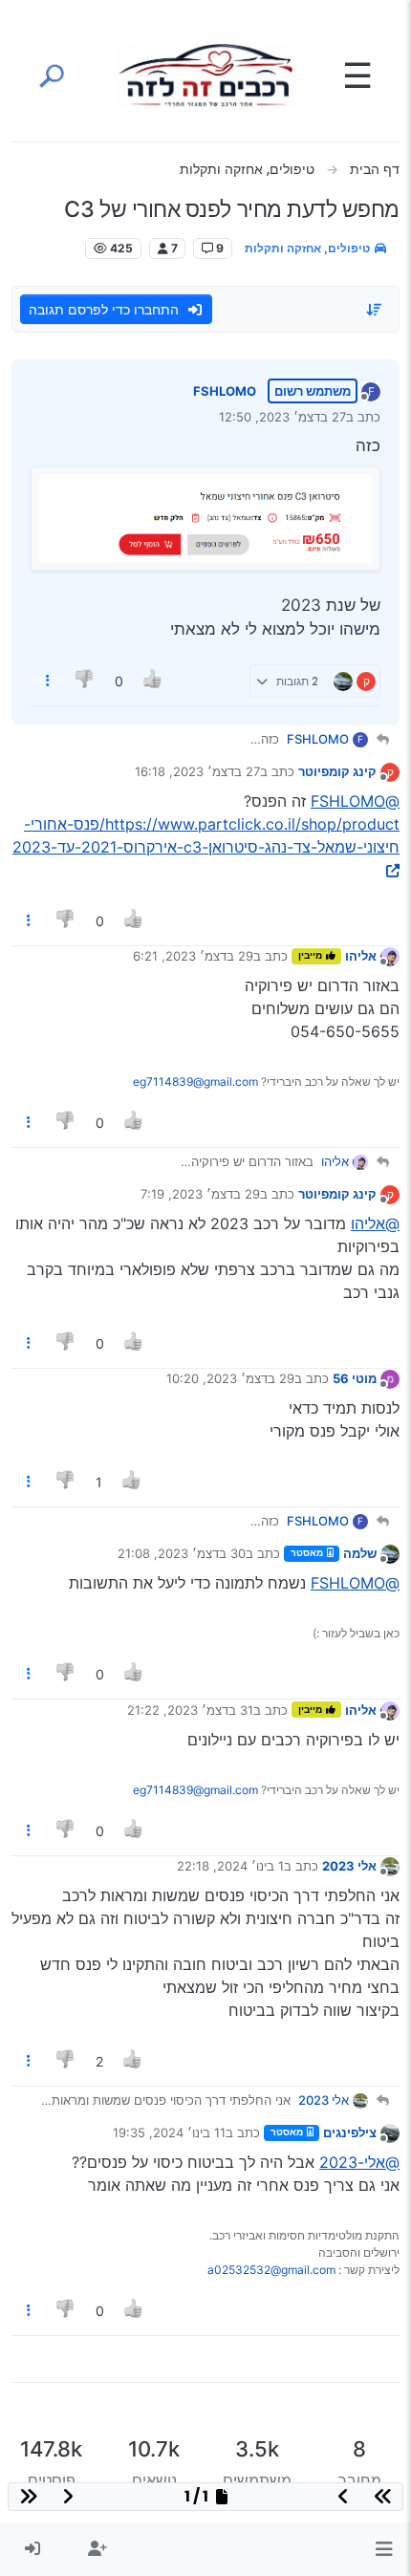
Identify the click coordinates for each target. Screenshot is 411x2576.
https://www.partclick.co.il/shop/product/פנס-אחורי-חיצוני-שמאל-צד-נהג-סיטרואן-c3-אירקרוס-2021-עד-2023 (206, 835)
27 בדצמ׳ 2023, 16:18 (197, 771)
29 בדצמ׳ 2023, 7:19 (200, 1194)
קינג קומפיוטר (337, 771)
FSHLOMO (225, 391)
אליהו (361, 956)
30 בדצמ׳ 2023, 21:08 (182, 1553)
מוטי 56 (355, 1378)
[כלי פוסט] (48, 681)
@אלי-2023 (359, 2162)
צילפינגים (350, 2132)
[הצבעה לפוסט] (153, 681)
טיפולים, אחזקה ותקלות (309, 248)
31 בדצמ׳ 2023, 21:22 (190, 1710)
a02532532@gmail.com (271, 2270)
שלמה (360, 1553)
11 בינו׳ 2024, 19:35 (169, 2132)
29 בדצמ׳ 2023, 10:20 (230, 1378)
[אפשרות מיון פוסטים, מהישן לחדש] (375, 310)
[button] (384, 2549)
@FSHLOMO (355, 801)
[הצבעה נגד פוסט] (86, 681)
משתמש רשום (313, 391)
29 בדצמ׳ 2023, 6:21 (193, 956)
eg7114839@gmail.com (195, 1082)
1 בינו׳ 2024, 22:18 (230, 1866)
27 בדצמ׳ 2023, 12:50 (282, 417)
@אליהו (375, 1223)
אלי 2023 (349, 1866)
